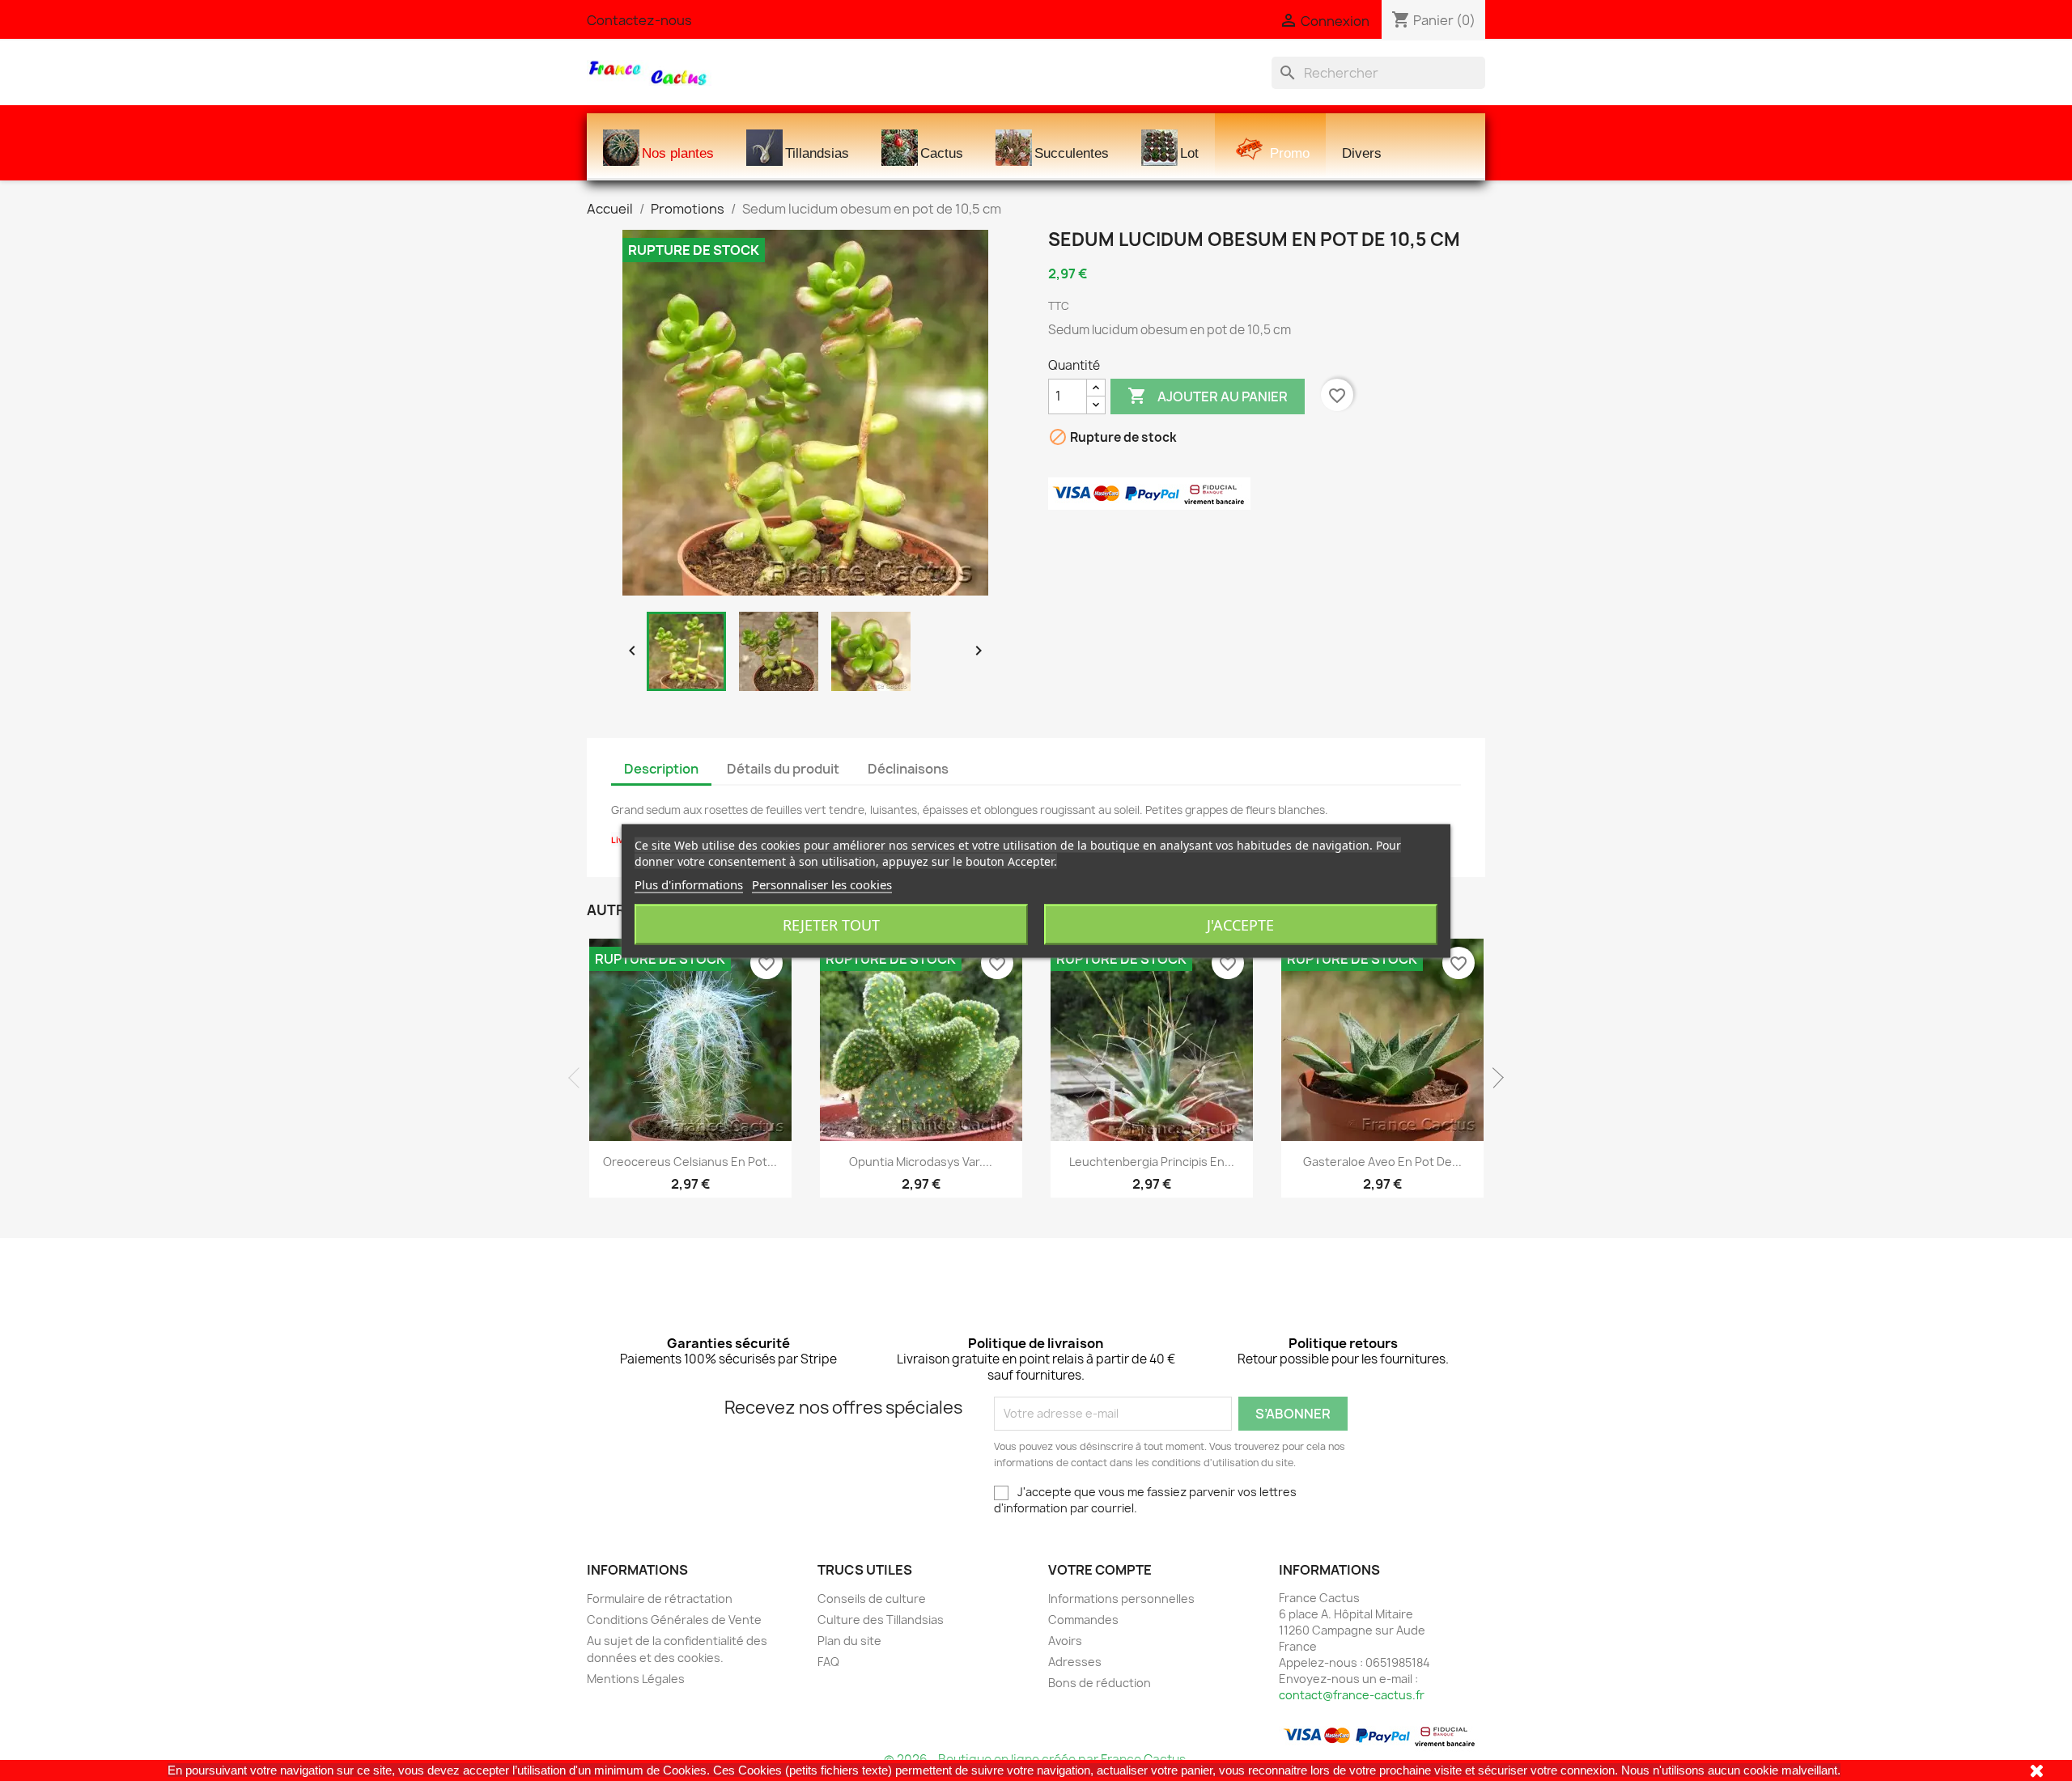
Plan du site (849, 1641)
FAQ (828, 1662)
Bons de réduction (1100, 1683)
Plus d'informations (689, 884)
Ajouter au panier (1208, 396)
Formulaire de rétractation (660, 1599)
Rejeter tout (831, 924)
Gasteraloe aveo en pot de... (1382, 1162)
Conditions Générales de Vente (674, 1620)
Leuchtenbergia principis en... (1152, 1162)
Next (1493, 1078)
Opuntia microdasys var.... (921, 1162)
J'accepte (1240, 924)
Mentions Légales (636, 1679)
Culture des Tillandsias (881, 1620)
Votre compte (1100, 1570)
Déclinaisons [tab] (908, 769)
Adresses (1075, 1662)
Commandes (1083, 1620)
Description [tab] (661, 769)
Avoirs (1065, 1641)
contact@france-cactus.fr (1352, 1695)
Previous (579, 1078)
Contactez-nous (639, 20)
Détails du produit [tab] (783, 769)
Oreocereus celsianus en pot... (690, 1162)
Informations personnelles (1121, 1599)
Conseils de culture (872, 1599)
